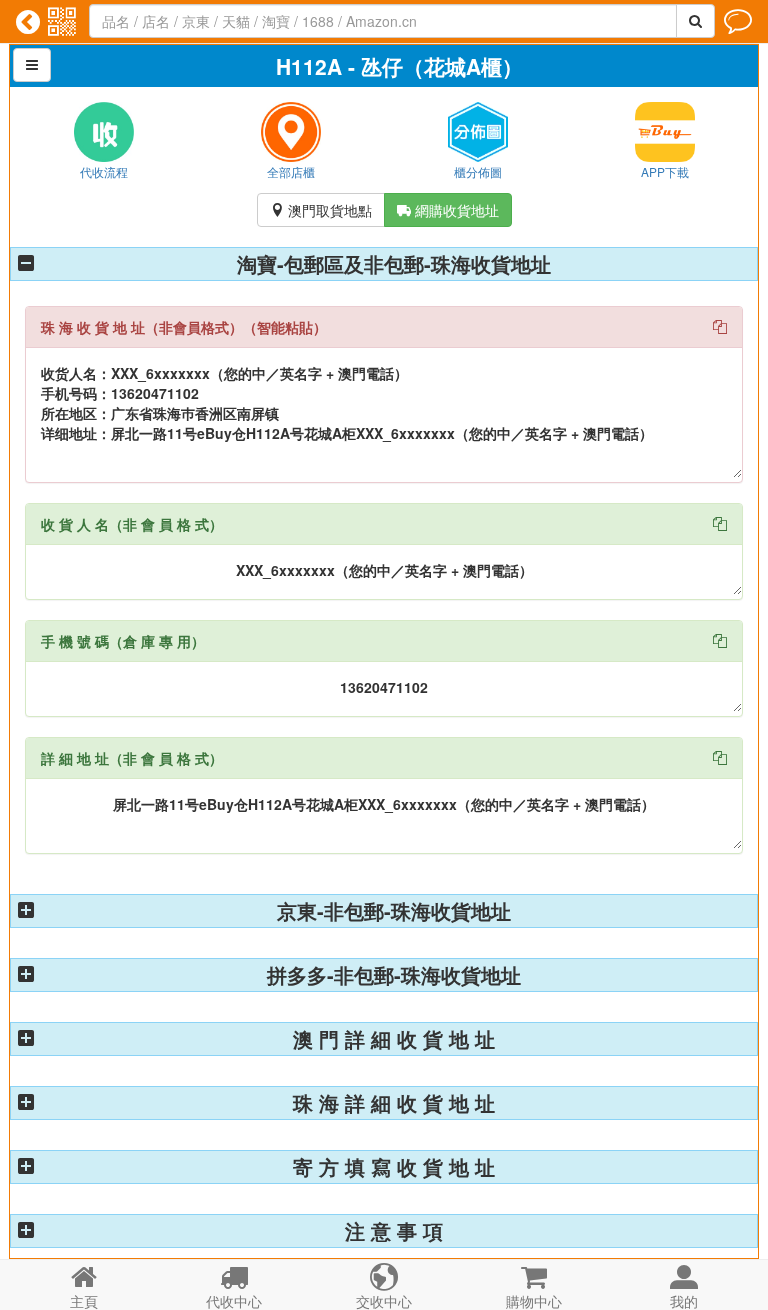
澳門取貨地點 (321, 210)
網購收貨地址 (448, 210)
